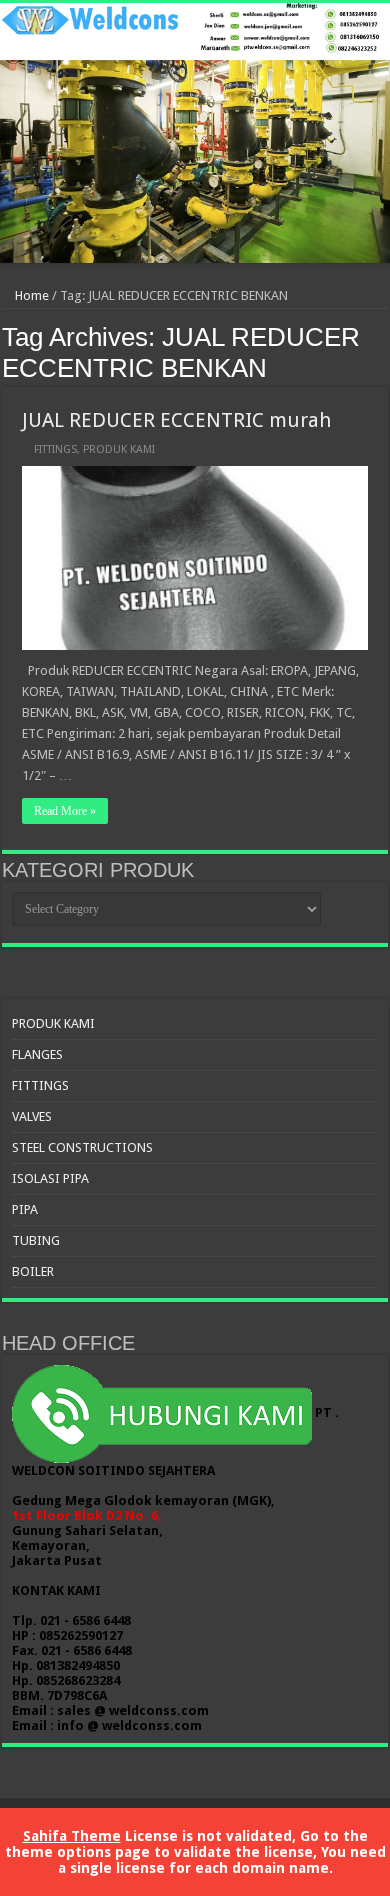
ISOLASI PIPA (50, 1178)
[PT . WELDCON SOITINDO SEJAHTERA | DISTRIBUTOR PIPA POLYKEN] (195, 133)
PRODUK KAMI (119, 449)
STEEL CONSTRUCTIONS (82, 1147)
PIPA (25, 1209)
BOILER (33, 1271)
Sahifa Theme (72, 1836)
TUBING (36, 1240)
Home (30, 295)
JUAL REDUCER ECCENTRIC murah (176, 420)
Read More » (65, 811)
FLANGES (37, 1054)
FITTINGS (55, 449)
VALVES (32, 1116)
